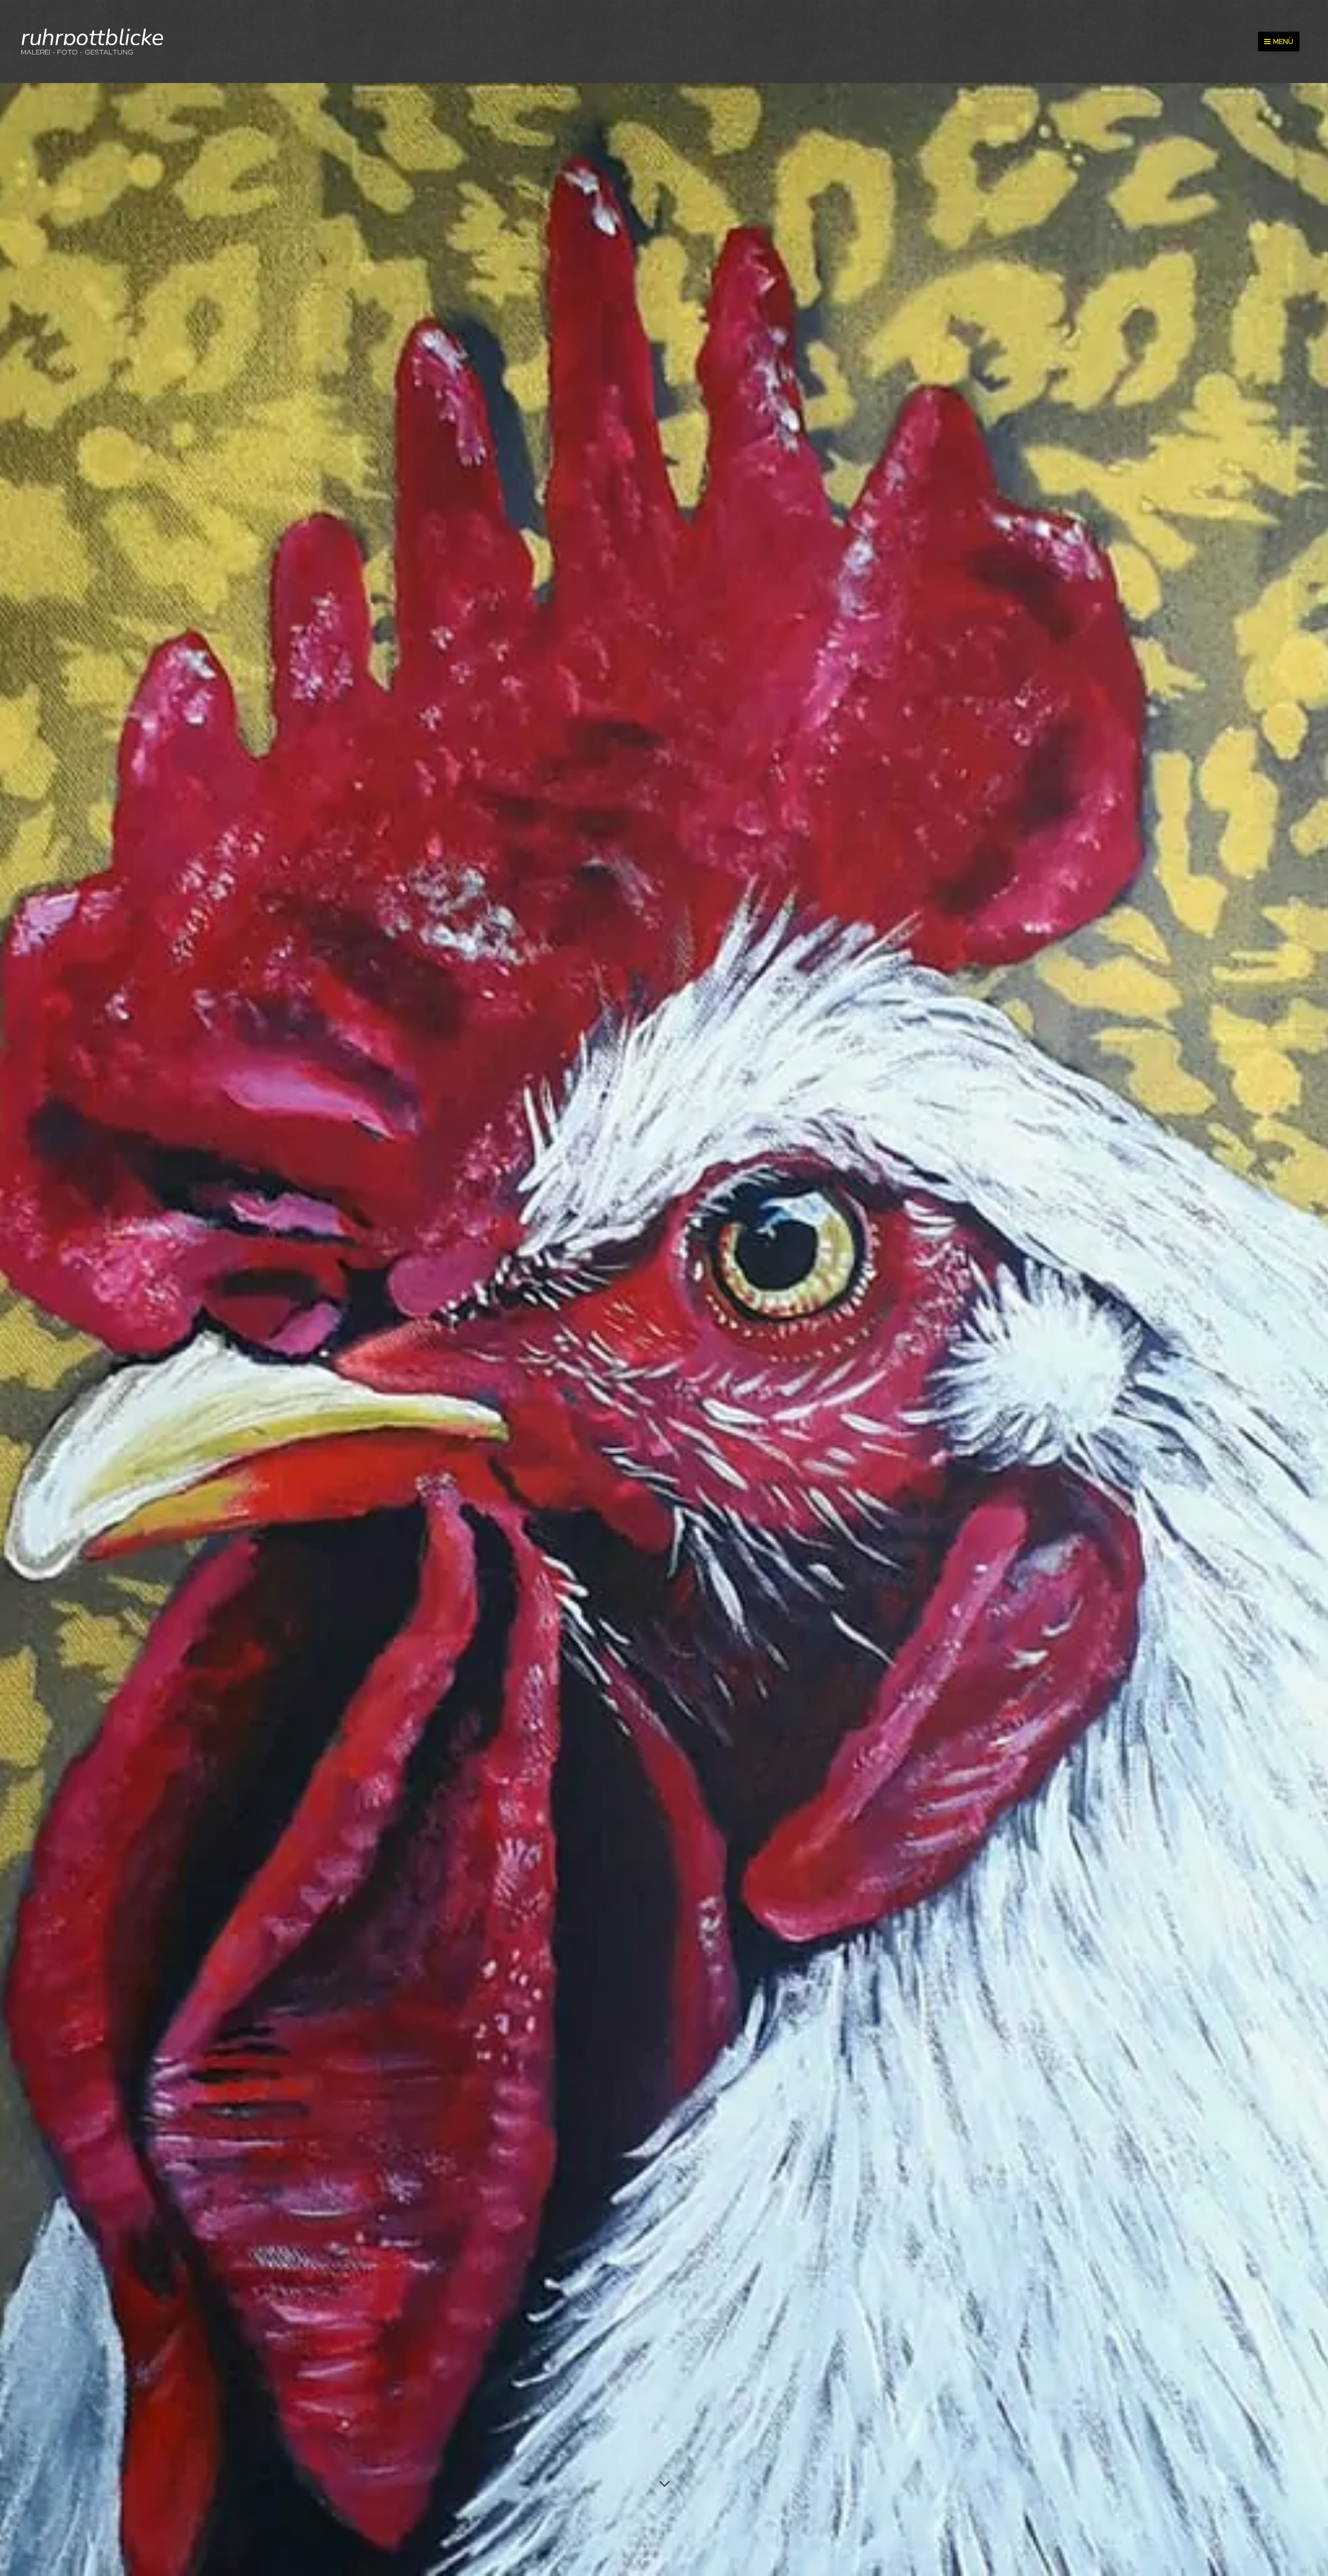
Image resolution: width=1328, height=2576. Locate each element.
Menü (1283, 42)
